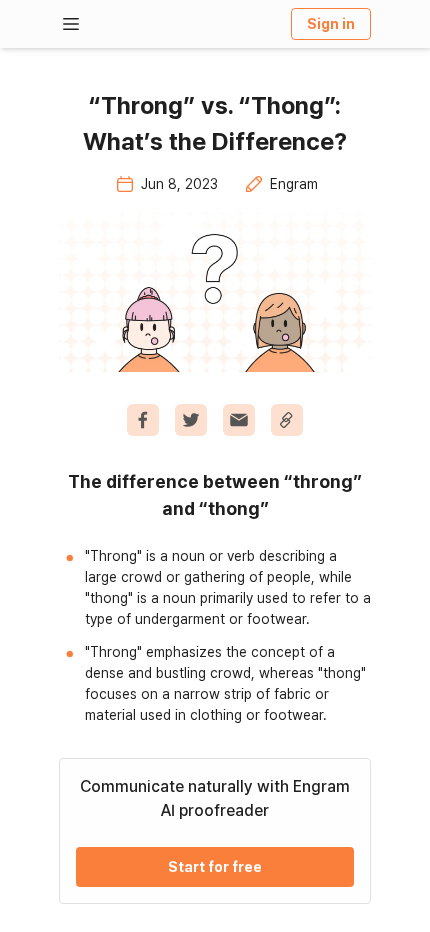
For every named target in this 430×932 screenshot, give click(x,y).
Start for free (215, 867)
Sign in (331, 24)
